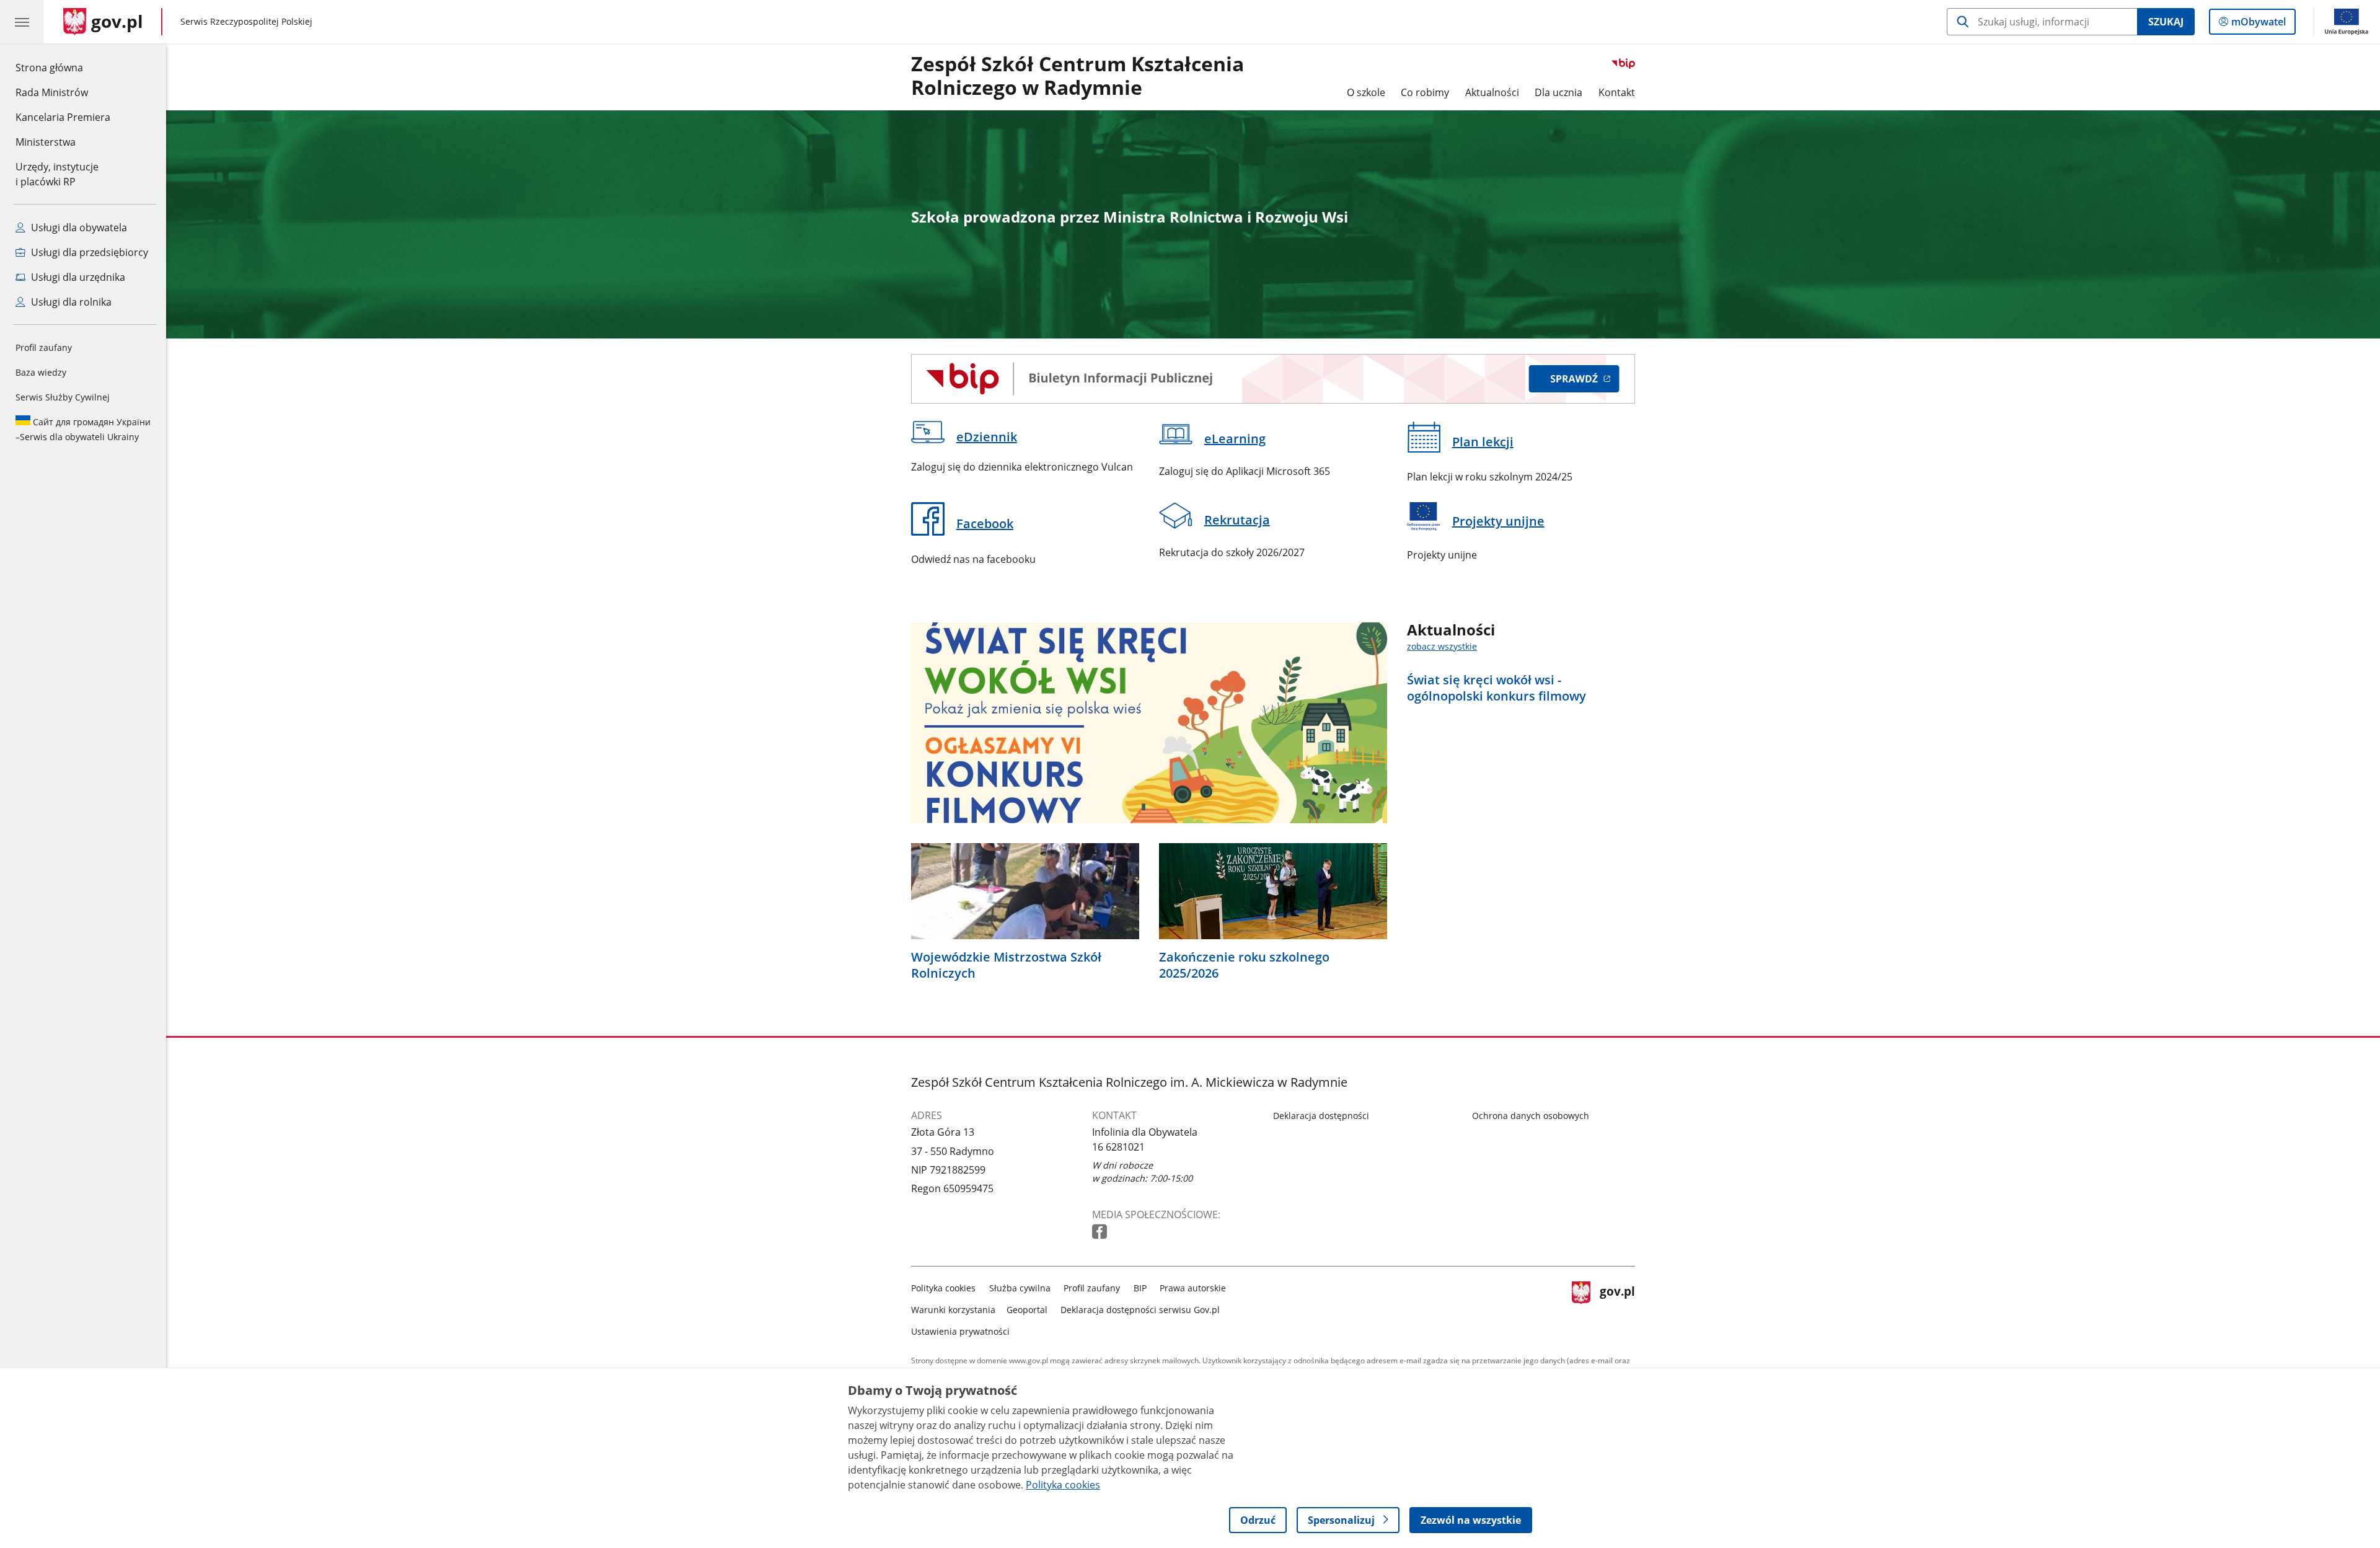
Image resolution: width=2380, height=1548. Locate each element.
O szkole (1366, 92)
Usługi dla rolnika (70, 302)
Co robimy (1425, 92)
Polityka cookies (943, 1288)
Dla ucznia (1558, 92)
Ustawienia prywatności (960, 1331)
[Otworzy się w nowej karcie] (1101, 1232)
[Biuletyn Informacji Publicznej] (1273, 379)
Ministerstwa (46, 142)
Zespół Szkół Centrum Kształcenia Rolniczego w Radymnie (1078, 76)
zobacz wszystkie (1442, 646)
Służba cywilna (1020, 1288)
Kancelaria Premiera (63, 117)
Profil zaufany (44, 347)
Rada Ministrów (52, 92)
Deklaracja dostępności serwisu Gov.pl (1140, 1310)
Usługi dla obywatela (78, 228)
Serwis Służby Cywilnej (63, 397)
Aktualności (1492, 92)
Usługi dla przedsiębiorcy (88, 252)
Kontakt (1617, 92)
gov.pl (1617, 1307)
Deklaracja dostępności (1321, 1116)
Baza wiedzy (41, 372)
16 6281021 (1118, 1147)
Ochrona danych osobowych (1531, 1116)
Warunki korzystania (953, 1310)
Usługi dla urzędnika (77, 277)
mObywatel (2258, 24)
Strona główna (63, 67)
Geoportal (1027, 1310)
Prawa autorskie (1193, 1288)
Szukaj (2166, 22)
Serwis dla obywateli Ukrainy (83, 429)
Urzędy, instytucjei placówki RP (57, 174)
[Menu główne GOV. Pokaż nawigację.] (22, 22)
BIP (1140, 1288)
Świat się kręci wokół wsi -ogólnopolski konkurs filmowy (1496, 688)
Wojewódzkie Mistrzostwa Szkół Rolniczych (1006, 965)
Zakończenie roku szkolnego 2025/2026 (1244, 965)
